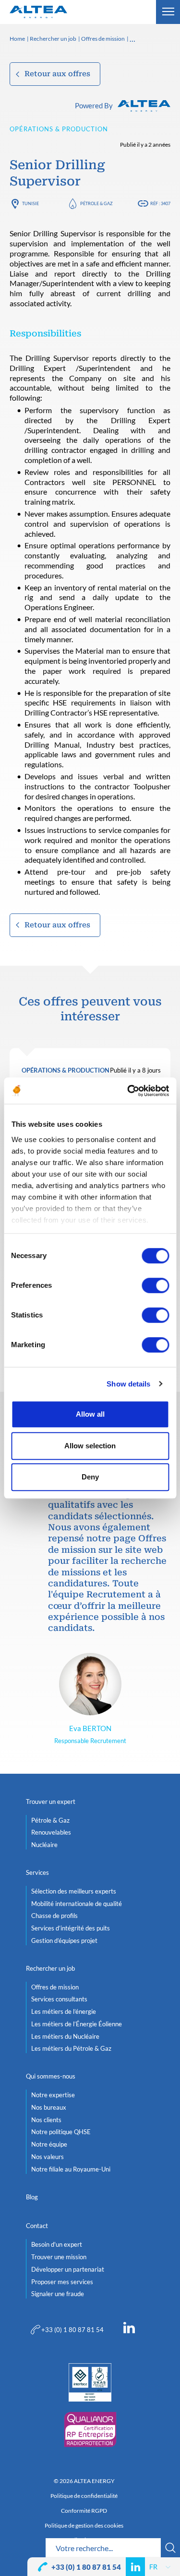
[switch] (155, 1285)
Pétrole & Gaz (96, 203)
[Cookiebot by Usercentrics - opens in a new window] (128, 1091)
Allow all (90, 1414)
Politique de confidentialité (84, 2496)
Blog (32, 2197)
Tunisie (30, 203)
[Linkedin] (129, 2330)
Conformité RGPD (84, 2511)
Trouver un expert (51, 1802)
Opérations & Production (59, 129)
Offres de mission (103, 39)
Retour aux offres (57, 74)
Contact (37, 2226)
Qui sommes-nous (51, 2076)
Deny (90, 1477)
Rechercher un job (53, 39)
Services (37, 1872)
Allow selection (90, 1446)
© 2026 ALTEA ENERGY (84, 2481)
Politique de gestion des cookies (84, 2526)
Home (17, 39)
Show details (128, 1384)
